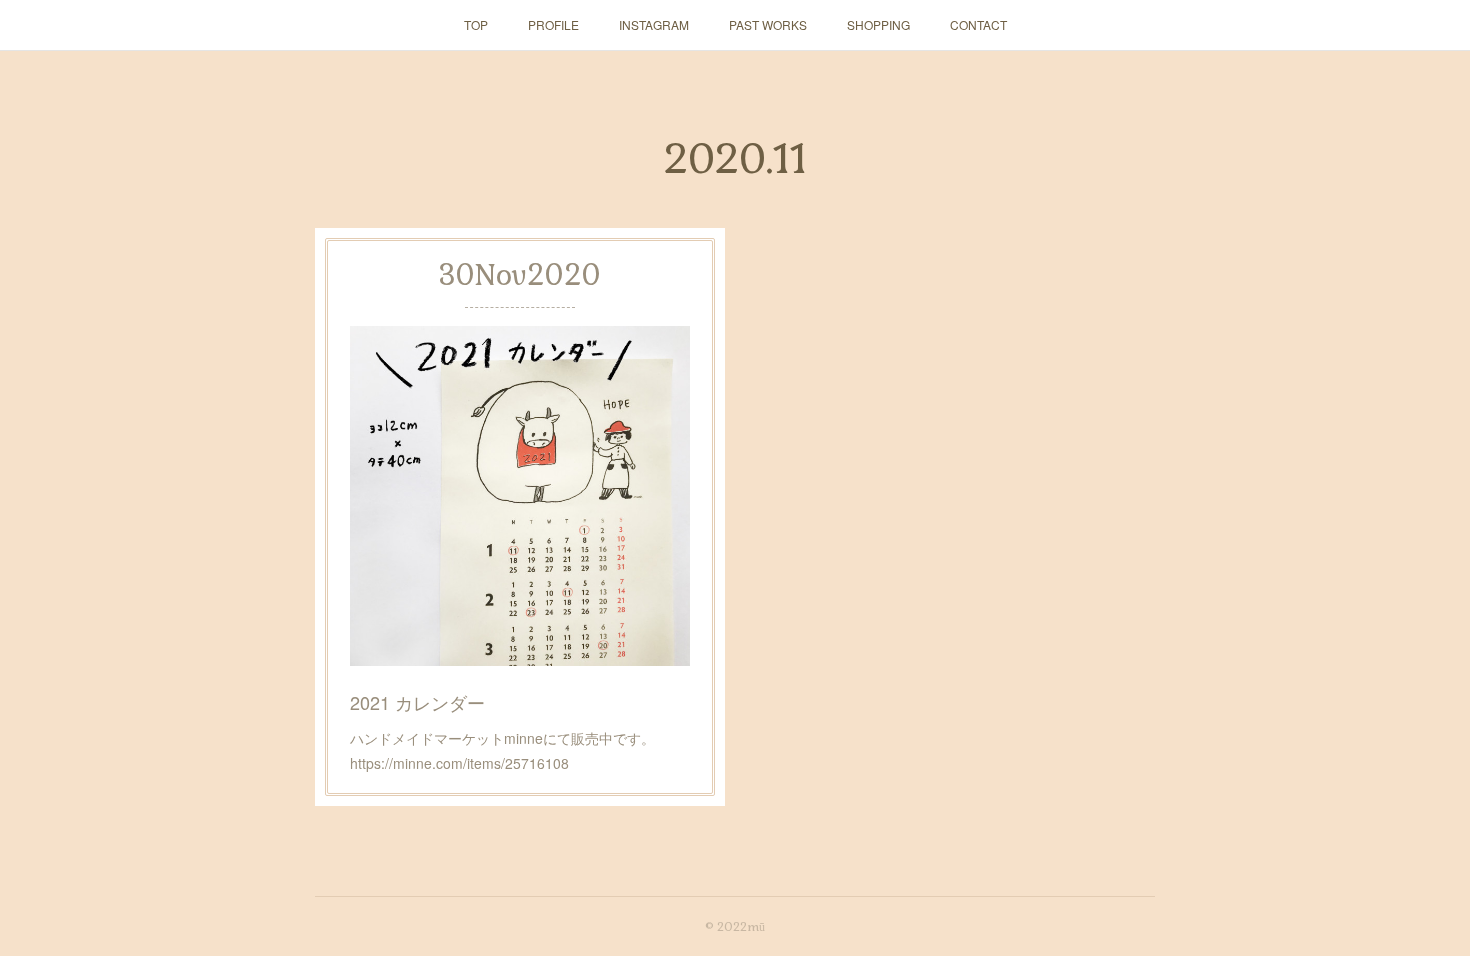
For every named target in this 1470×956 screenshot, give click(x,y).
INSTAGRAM (654, 24)
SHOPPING (878, 24)
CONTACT (978, 24)
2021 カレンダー (417, 702)
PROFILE (553, 24)
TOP (476, 24)
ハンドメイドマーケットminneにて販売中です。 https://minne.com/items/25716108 (509, 750)
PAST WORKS (768, 24)
